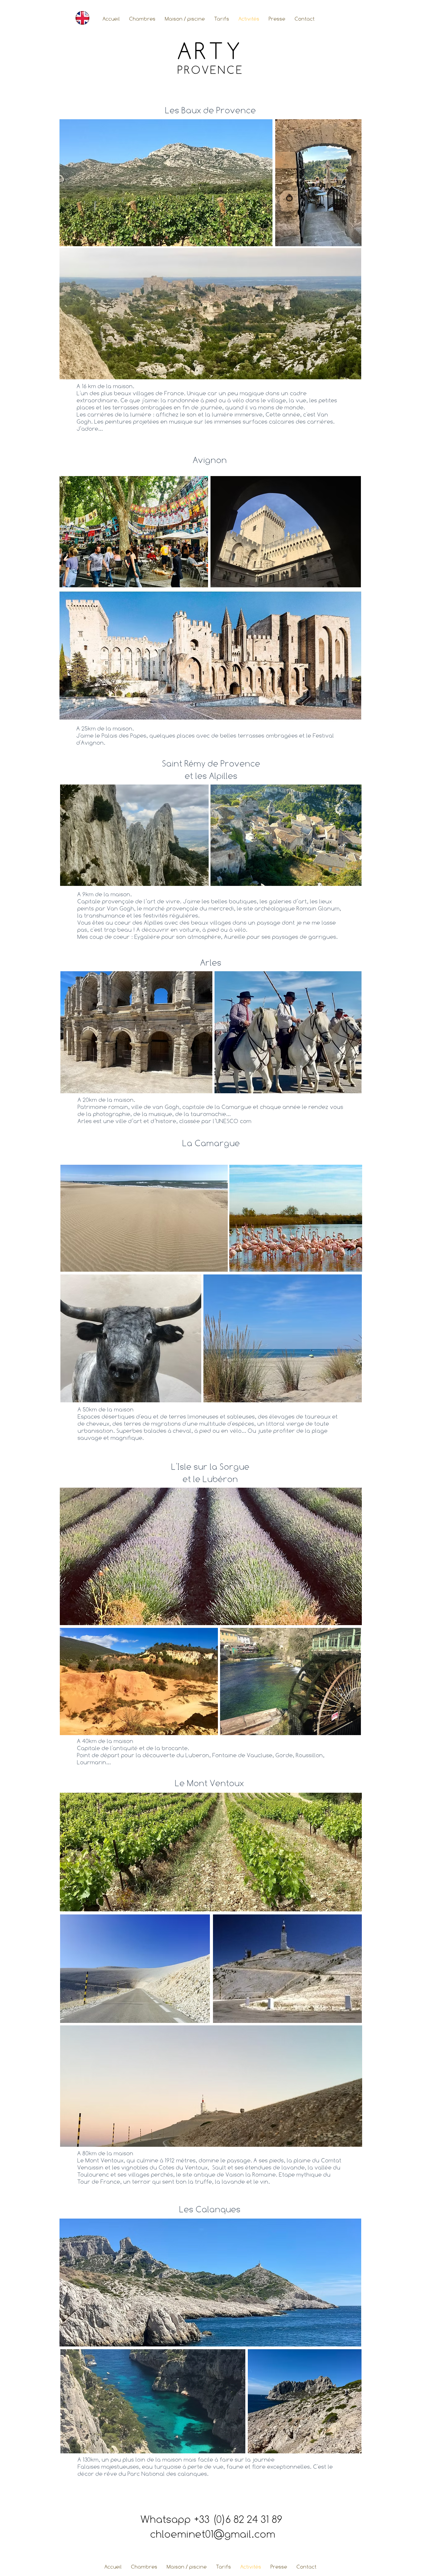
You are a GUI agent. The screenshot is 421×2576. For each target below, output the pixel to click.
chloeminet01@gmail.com (213, 2534)
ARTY (211, 51)
